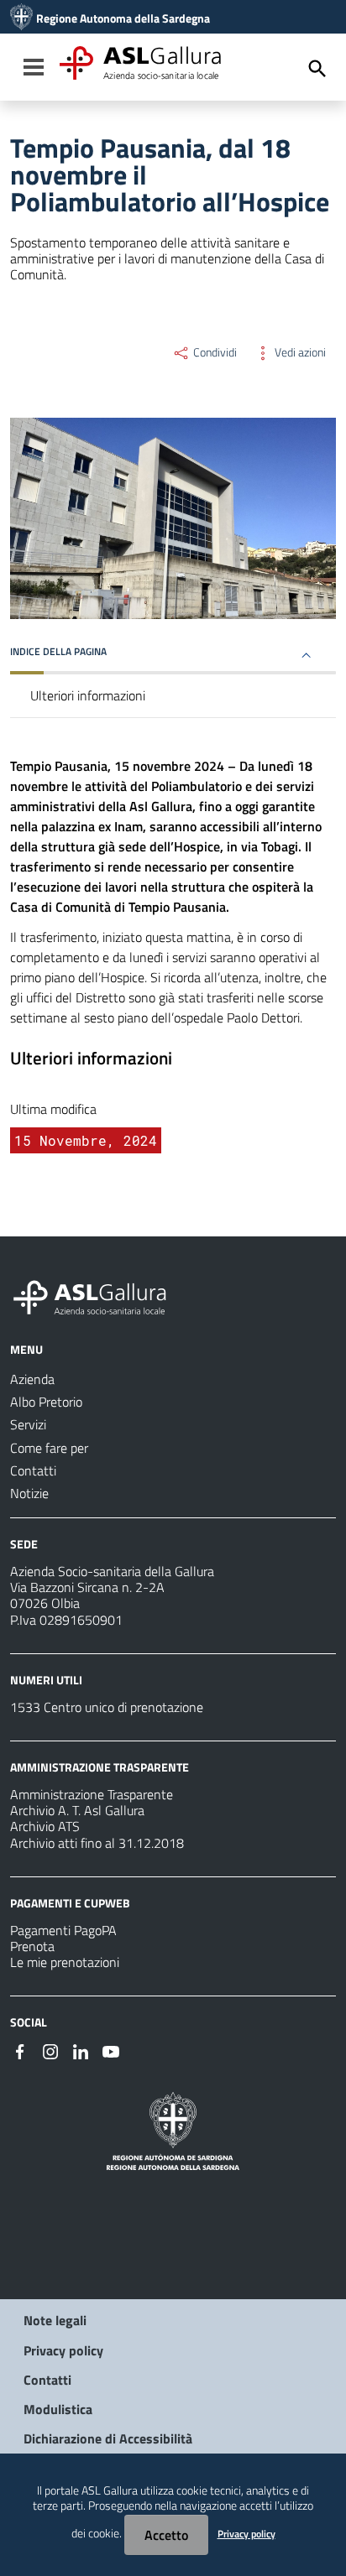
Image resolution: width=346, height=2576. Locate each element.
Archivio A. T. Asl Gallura (77, 1810)
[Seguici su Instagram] (50, 2050)
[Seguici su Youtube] (111, 2050)
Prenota (32, 1946)
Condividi (214, 352)
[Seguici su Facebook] (20, 2050)
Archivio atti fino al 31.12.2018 (97, 1843)
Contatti (47, 2380)
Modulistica (58, 2409)
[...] (97, 1295)
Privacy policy (63, 2350)
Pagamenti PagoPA (63, 1930)
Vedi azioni (299, 352)
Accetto (166, 2535)
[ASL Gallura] (21, 18)
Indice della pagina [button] (58, 651)
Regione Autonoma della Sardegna (123, 18)
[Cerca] (317, 69)
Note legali (55, 2320)
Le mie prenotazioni (65, 1962)
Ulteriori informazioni (88, 695)
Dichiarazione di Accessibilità (108, 2438)
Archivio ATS (45, 1826)
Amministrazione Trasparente (92, 1794)
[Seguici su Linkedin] (81, 2050)
